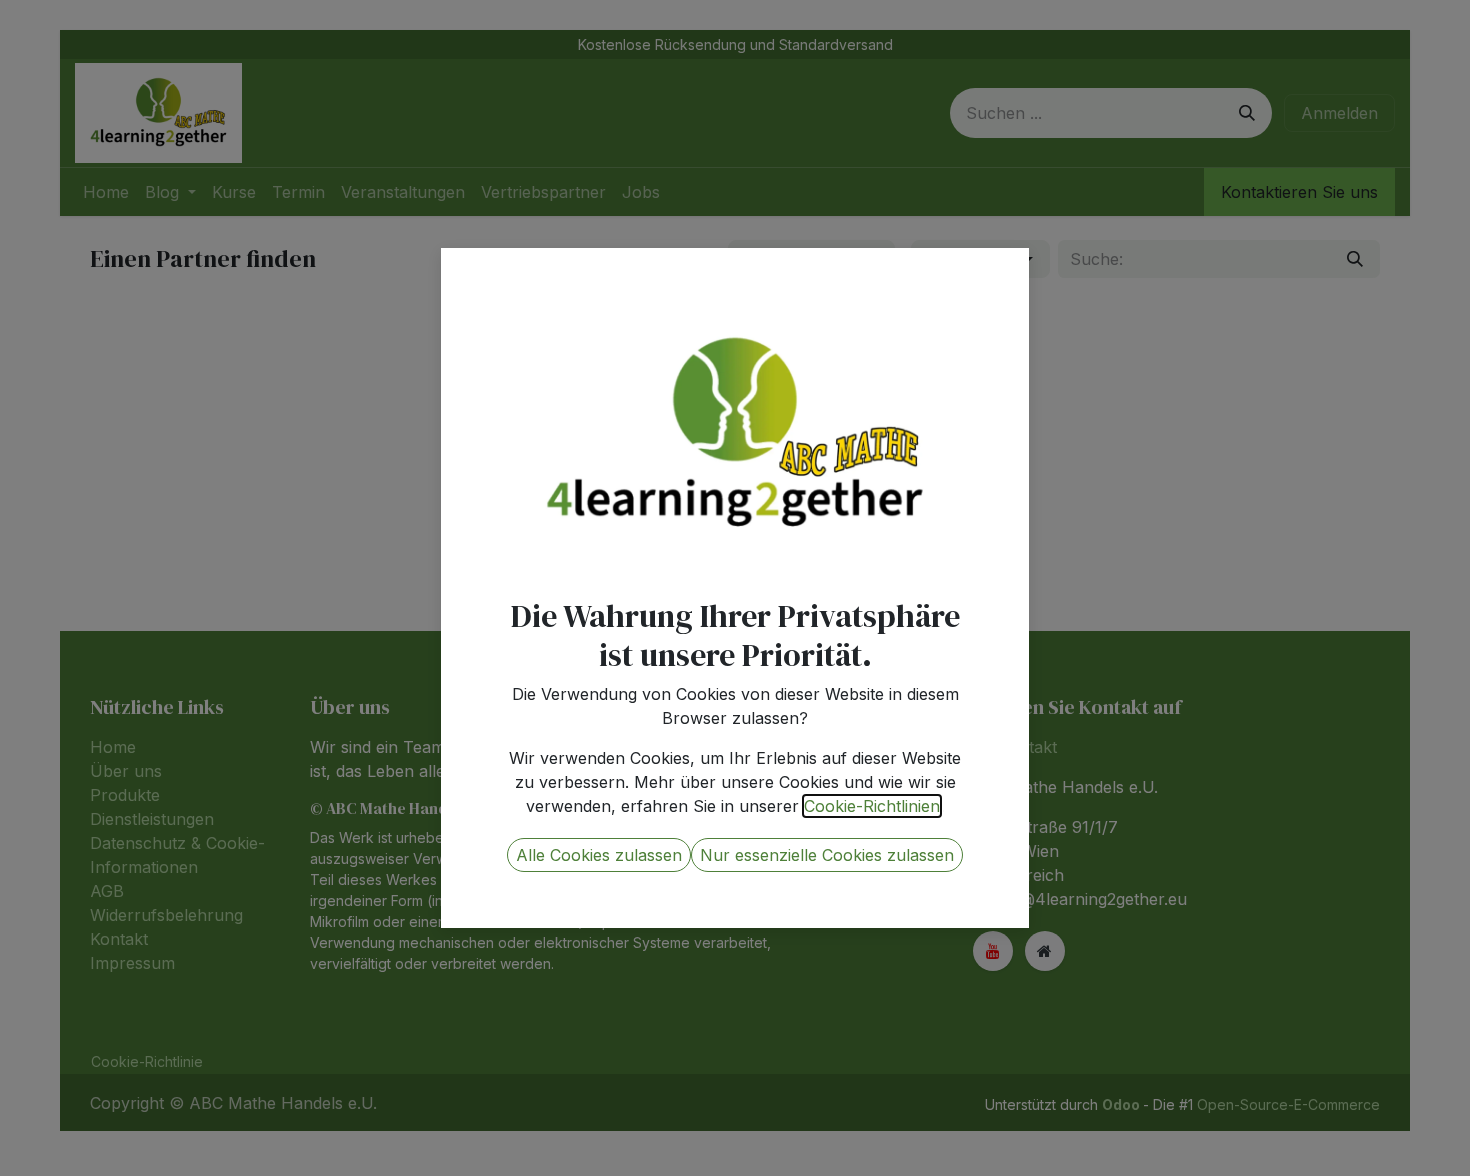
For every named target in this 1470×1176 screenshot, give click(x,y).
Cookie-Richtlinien (872, 806)
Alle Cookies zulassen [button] (599, 855)
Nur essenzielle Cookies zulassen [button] (827, 855)
